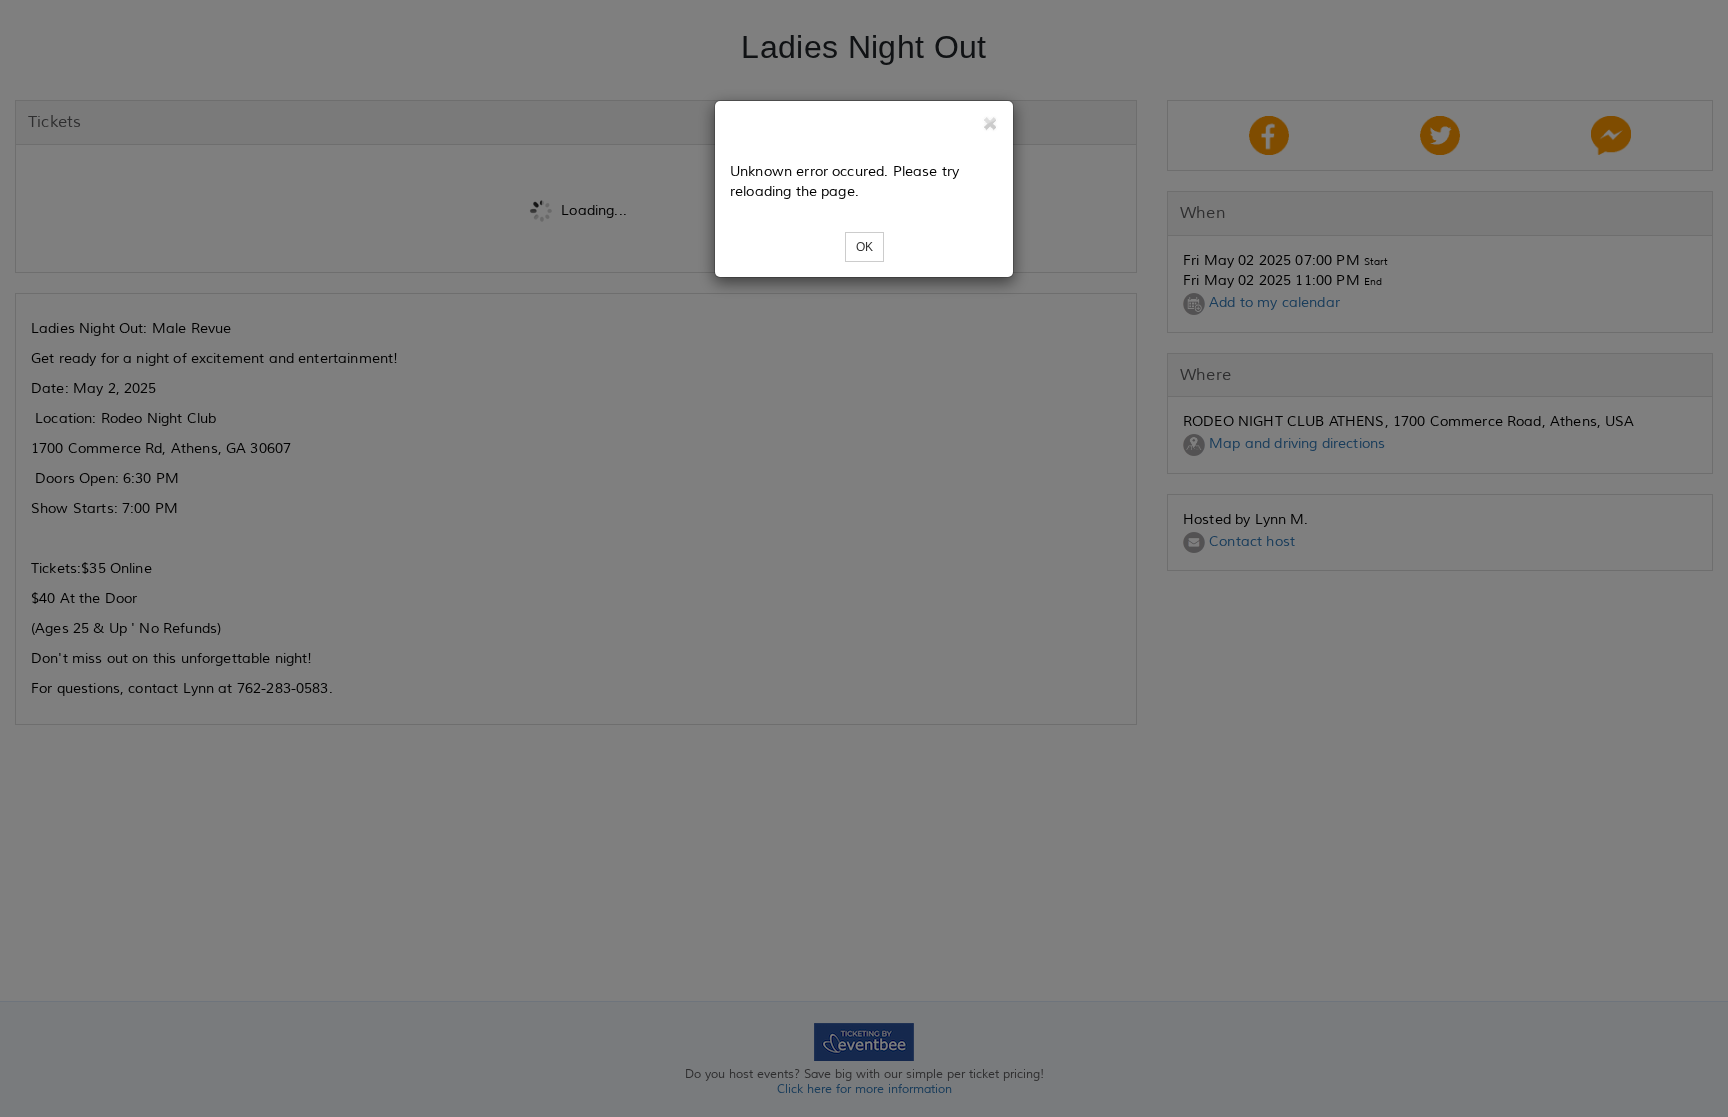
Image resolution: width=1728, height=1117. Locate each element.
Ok (864, 247)
